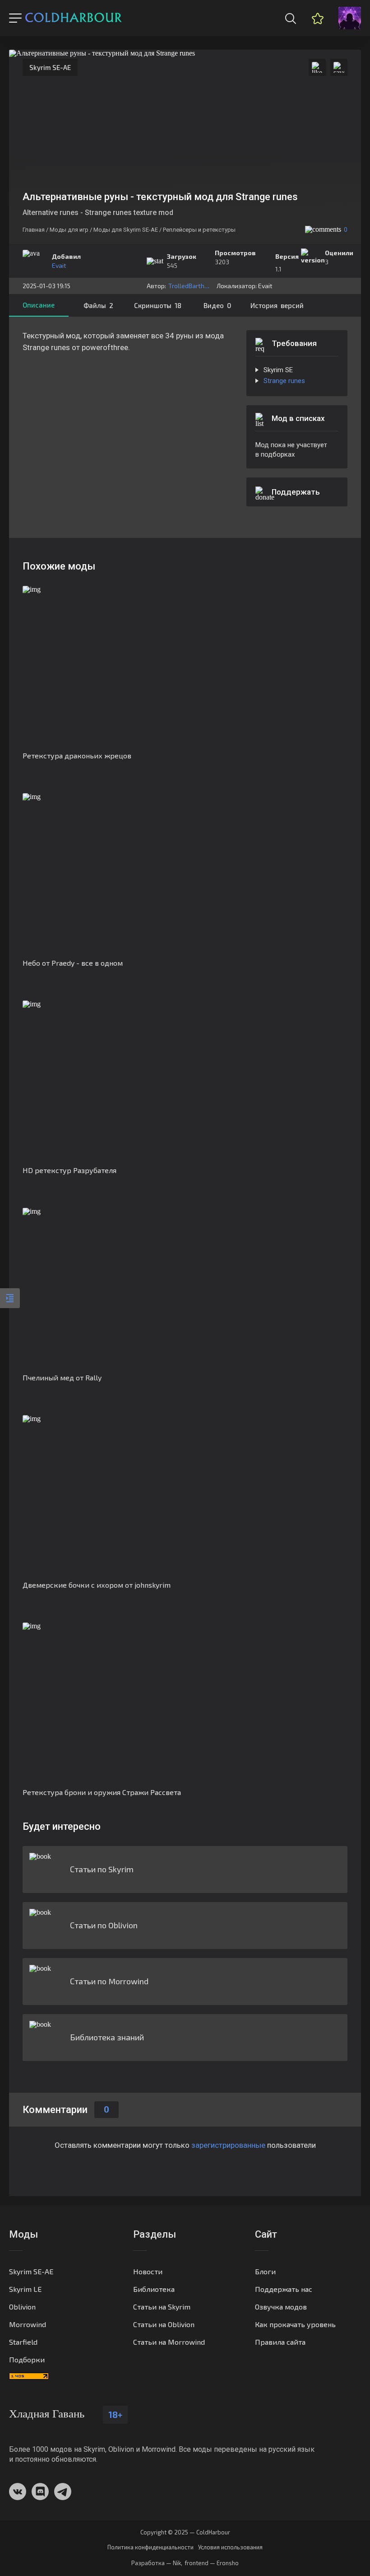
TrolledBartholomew (190, 286)
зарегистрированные (228, 2145)
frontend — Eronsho (212, 2563)
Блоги (265, 2271)
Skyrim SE (278, 370)
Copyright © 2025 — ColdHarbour (185, 2532)
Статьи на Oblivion (164, 2324)
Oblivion (22, 2307)
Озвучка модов (281, 2307)
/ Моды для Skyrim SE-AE (124, 230)
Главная (34, 230)
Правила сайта (280, 2342)
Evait (59, 265)
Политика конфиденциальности (150, 2547)
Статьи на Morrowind (169, 2342)
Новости (148, 2271)
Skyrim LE (25, 2289)
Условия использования (230, 2547)
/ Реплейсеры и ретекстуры (197, 230)
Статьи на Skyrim (162, 2307)
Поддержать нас (284, 2289)
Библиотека (154, 2289)
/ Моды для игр (67, 230)
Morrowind (28, 2324)
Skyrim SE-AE (50, 67)
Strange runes (284, 381)
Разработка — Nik (156, 2563)
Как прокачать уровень (295, 2324)
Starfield (23, 2342)
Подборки (27, 2359)
